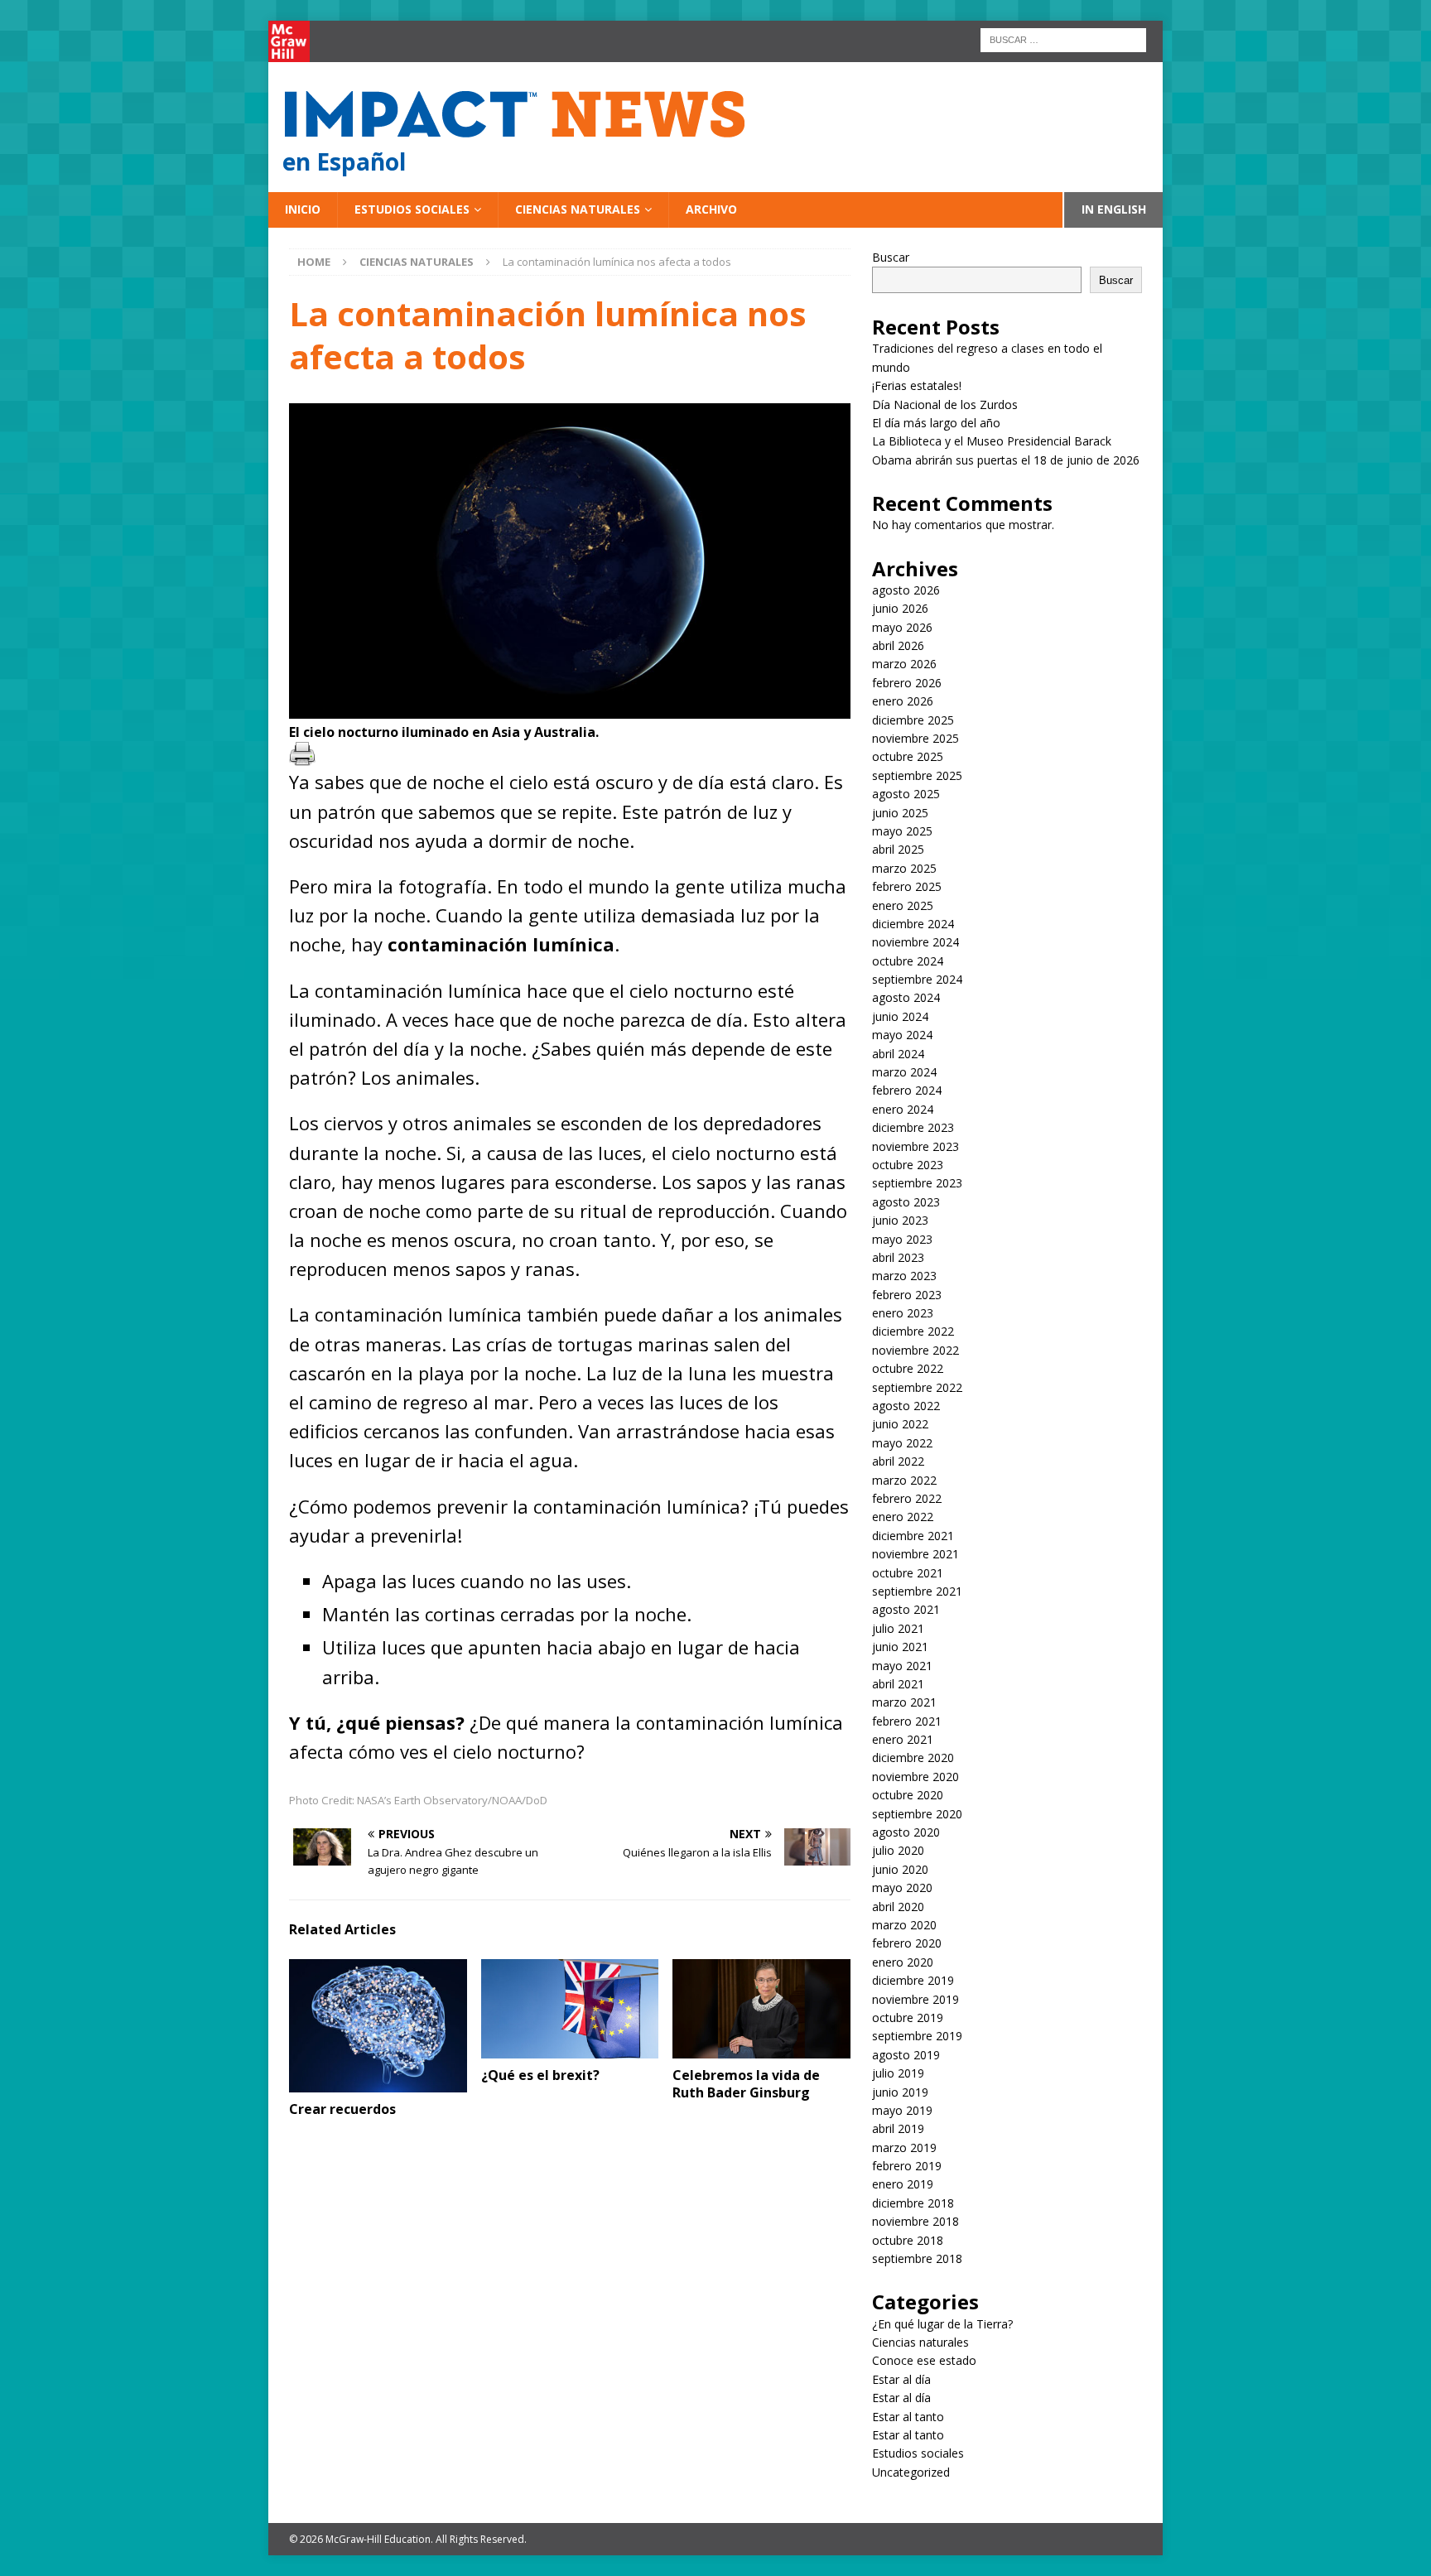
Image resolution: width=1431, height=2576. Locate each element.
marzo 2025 (904, 868)
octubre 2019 (908, 2017)
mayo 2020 (902, 1887)
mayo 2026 (902, 627)
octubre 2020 (908, 1795)
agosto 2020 (906, 1832)
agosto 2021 (906, 1609)
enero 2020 (903, 1962)
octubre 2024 (908, 961)
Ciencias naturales (578, 209)
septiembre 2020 (917, 1814)
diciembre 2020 (913, 1757)
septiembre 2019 (917, 2036)
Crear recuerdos (342, 2109)
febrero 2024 (907, 1090)
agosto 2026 (906, 590)
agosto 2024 (906, 997)
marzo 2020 (904, 1925)
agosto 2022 (906, 1406)
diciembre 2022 (913, 1331)
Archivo (711, 209)
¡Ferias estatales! (917, 385)
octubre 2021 (908, 1573)
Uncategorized (911, 2472)
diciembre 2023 (913, 1127)
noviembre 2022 (915, 1350)
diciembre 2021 (913, 1536)
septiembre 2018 (917, 2258)
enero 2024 (903, 1109)
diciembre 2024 (913, 924)
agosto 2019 (906, 2055)
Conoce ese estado (924, 2360)
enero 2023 (903, 1313)
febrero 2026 (907, 683)
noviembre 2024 (915, 942)
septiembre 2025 (917, 775)
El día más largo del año (936, 423)
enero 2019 (903, 2184)
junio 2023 (900, 1220)
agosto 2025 (906, 794)
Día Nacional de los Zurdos (945, 404)
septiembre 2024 (917, 979)
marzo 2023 (904, 1276)
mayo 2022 (902, 1443)
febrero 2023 (907, 1295)
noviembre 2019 (915, 1999)
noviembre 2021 (915, 1554)
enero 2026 (903, 701)
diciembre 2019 (913, 1980)
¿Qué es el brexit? (540, 2075)
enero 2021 (903, 1739)
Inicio (303, 209)
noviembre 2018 (915, 2221)
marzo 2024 (904, 1072)
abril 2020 (898, 1907)
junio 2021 (900, 1647)
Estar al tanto (908, 2417)
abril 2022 (898, 1461)
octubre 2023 (908, 1165)
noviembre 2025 (915, 738)
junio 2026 (900, 608)
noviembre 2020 (915, 1777)
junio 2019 (900, 2092)
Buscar (891, 257)
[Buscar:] (1063, 39)
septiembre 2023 (917, 1183)
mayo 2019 (902, 2110)
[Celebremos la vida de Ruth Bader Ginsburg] (761, 2009)
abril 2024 (898, 1054)
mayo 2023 (902, 1239)
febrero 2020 (907, 1943)
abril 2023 (898, 1257)
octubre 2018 (908, 2240)
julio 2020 (898, 1850)
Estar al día (901, 2379)
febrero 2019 (907, 2166)
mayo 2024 (902, 1035)
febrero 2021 (907, 1721)
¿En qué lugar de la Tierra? (942, 2324)
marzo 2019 (904, 2147)
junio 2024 (900, 1016)
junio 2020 (900, 1869)
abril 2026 (898, 645)
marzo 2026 (904, 664)
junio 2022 (900, 1424)
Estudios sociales (412, 209)
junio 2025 (900, 813)
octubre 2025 (908, 756)
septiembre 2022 (917, 1387)
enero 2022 (903, 1517)
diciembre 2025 (913, 720)
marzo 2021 (904, 1702)
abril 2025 (898, 849)
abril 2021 (898, 1684)
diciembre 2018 (913, 2203)
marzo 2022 (904, 1480)
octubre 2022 (908, 1368)
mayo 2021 (902, 1666)
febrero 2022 (907, 1498)
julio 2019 (898, 2073)
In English (1114, 209)
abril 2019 (898, 2128)
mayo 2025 (902, 831)
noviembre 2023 (915, 1146)
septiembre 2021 (917, 1591)
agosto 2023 (906, 1202)
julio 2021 (898, 1628)
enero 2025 (903, 905)
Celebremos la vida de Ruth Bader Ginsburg (746, 2084)
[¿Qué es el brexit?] (570, 2009)
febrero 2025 (907, 886)
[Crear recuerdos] (378, 2026)
